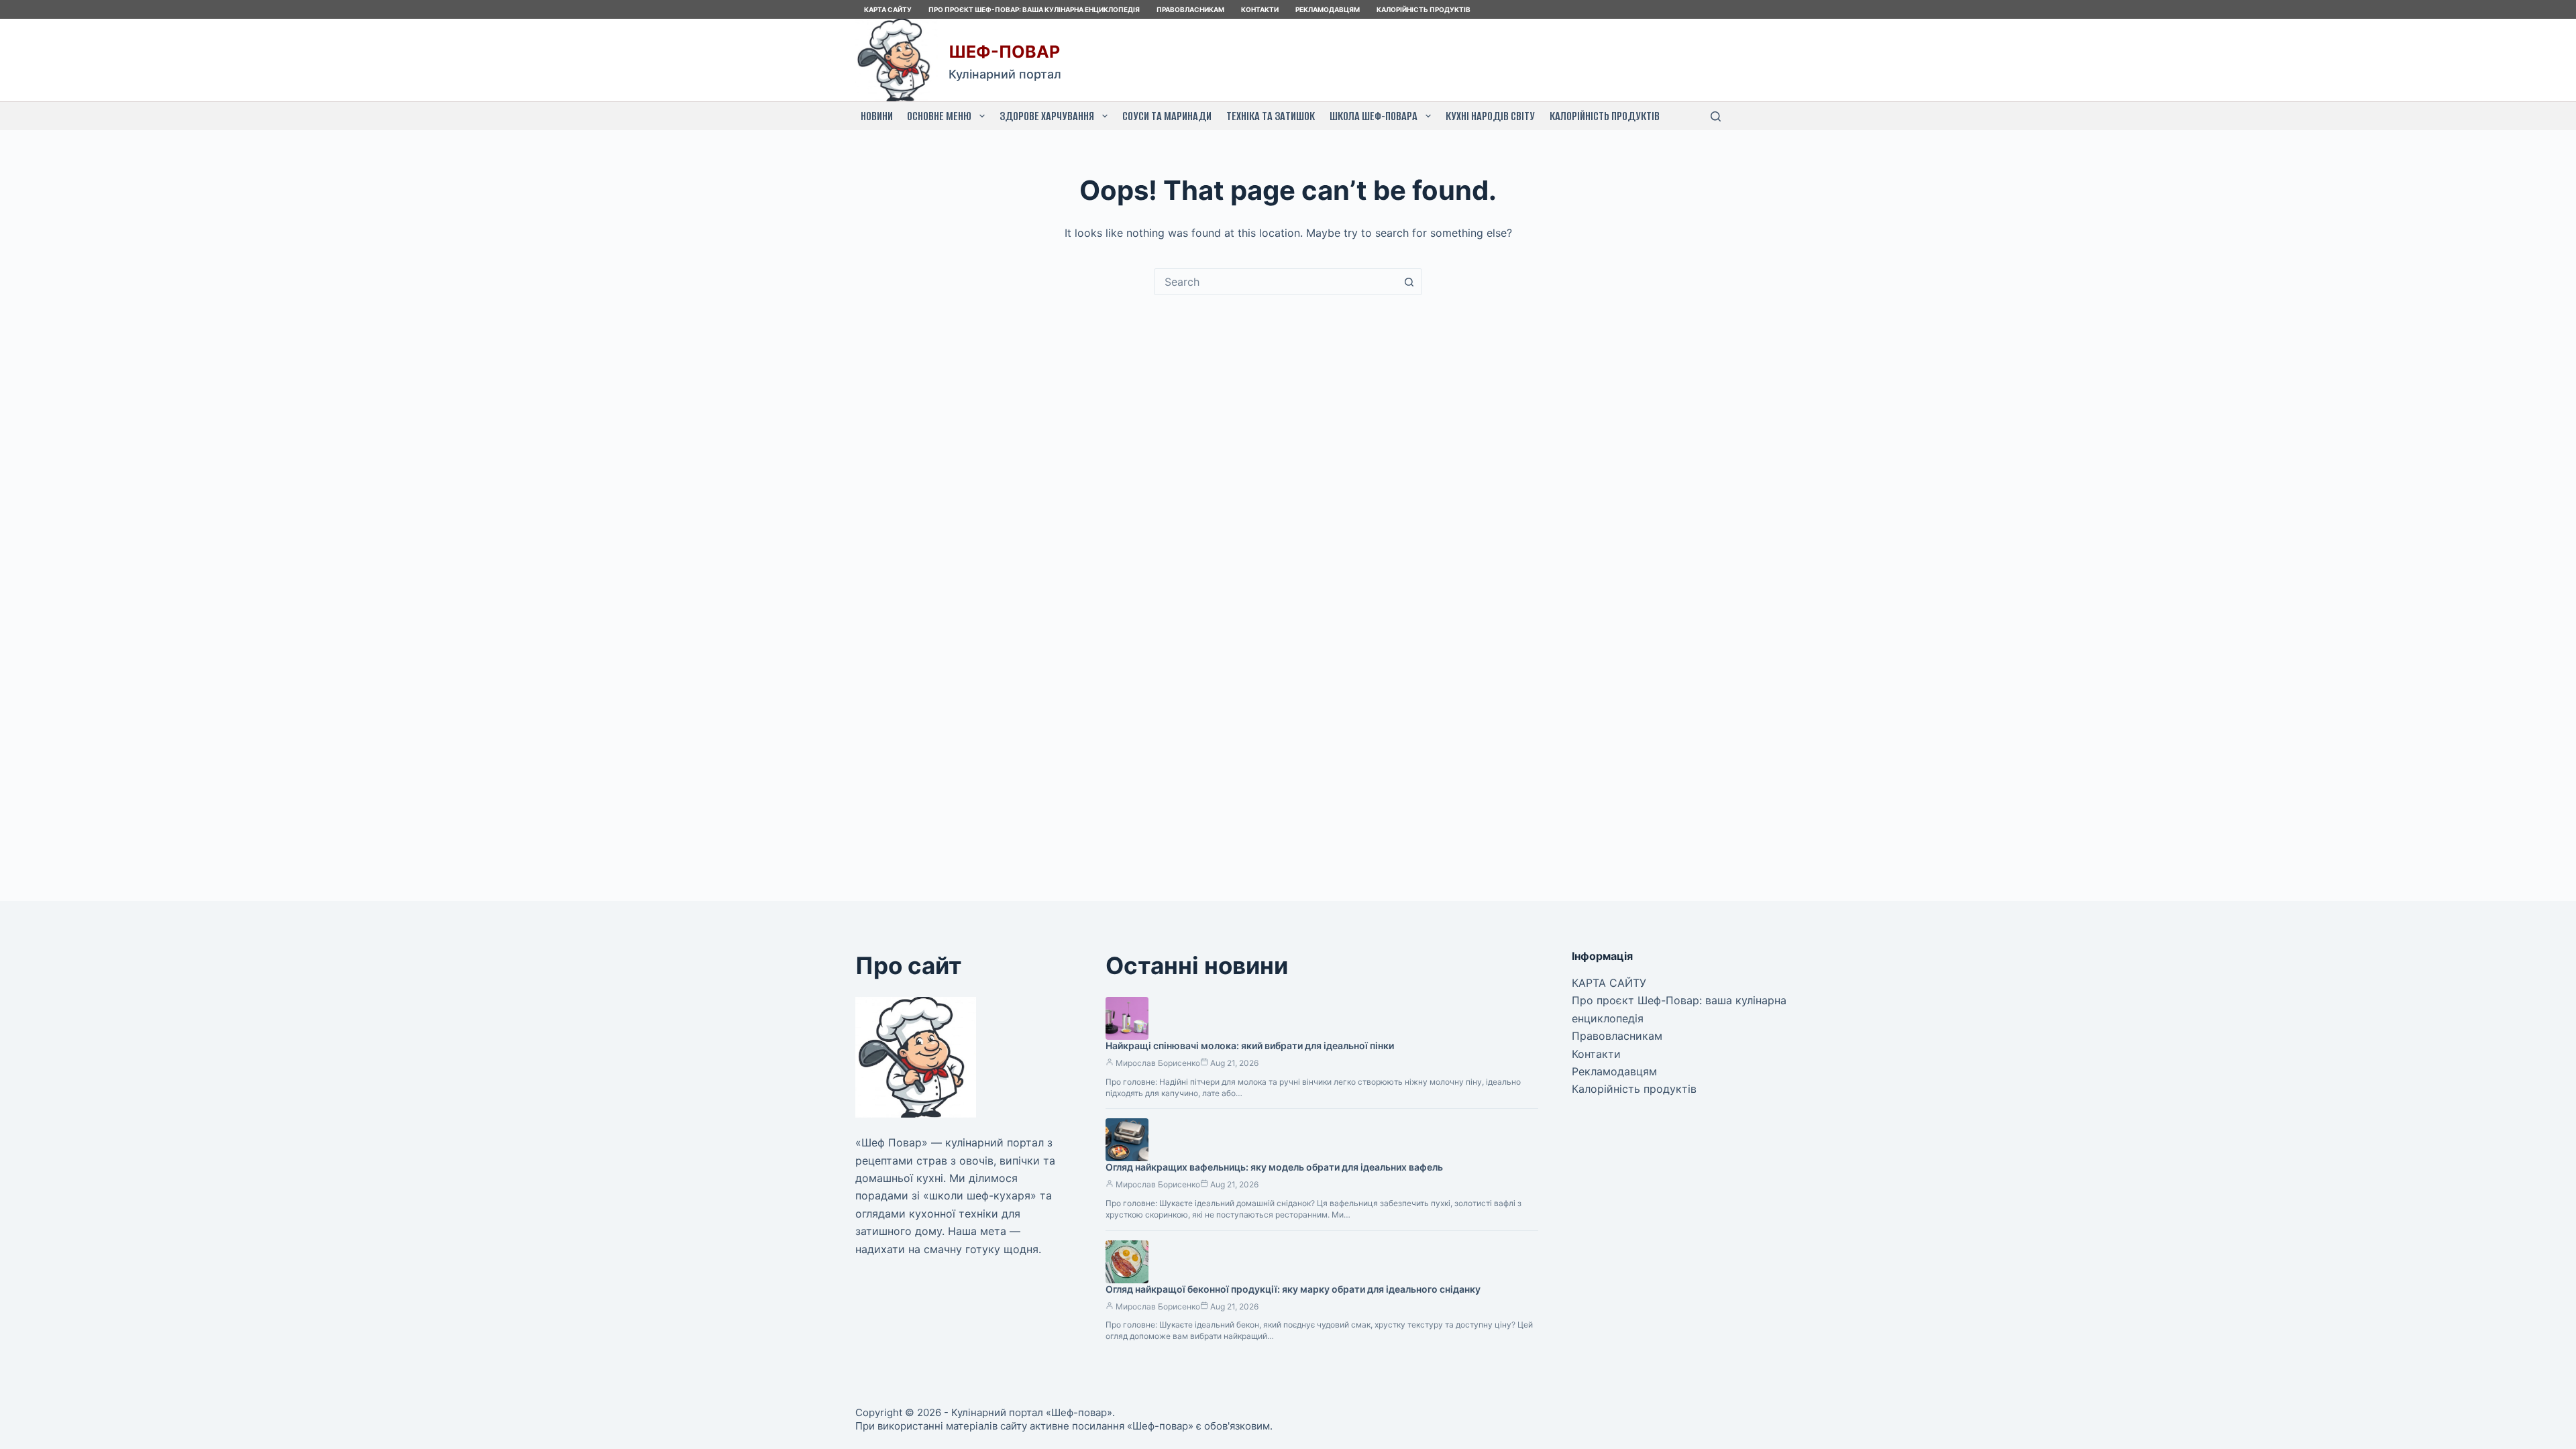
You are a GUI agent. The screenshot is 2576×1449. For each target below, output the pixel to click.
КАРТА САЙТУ (888, 9)
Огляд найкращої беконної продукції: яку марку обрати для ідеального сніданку (1293, 1289)
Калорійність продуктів (1424, 9)
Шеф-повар (1004, 52)
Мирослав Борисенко (1158, 1063)
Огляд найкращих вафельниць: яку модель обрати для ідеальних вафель (1274, 1167)
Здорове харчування (1047, 116)
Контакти (1260, 9)
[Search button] (1409, 282)
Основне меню (939, 116)
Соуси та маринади (1167, 116)
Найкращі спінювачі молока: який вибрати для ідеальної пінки (1250, 1045)
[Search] (1716, 116)
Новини (877, 116)
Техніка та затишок (1271, 116)
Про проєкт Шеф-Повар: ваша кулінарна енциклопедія (1034, 9)
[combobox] (1275, 282)
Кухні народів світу (1490, 116)
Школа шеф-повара (1374, 116)
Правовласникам (1190, 9)
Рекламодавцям (1328, 9)
